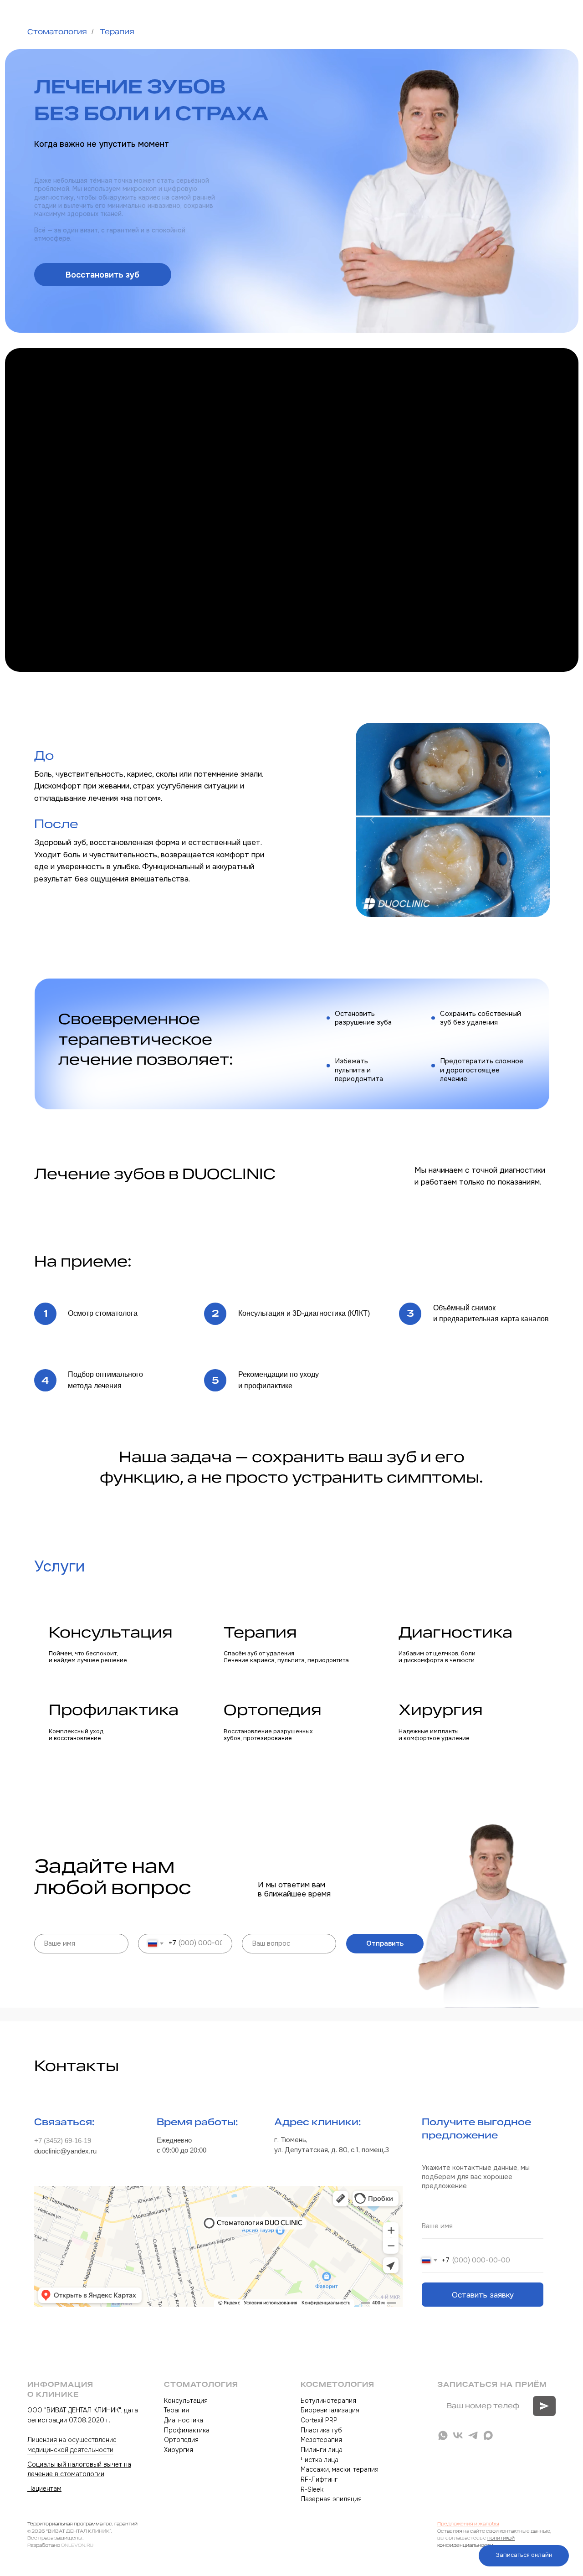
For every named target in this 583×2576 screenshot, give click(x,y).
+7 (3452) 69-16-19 (63, 2141)
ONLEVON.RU (77, 2545)
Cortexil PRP (319, 2420)
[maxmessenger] (488, 2435)
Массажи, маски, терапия (340, 2469)
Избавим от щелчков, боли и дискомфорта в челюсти (437, 1657)
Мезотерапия (321, 2440)
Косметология (338, 2384)
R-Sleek (312, 2489)
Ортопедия (273, 1710)
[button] (103, 275)
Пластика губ (321, 2430)
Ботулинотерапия (328, 2401)
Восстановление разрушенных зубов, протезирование (268, 1735)
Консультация (111, 1632)
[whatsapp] (443, 2435)
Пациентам (44, 2488)
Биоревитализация (330, 2410)
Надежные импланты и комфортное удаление (434, 1735)
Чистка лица (320, 2460)
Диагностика (455, 1632)
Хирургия (441, 1710)
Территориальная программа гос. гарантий (82, 2524)
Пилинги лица (322, 2450)
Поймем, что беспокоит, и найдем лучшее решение (88, 1657)
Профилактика (114, 1710)
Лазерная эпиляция (331, 2499)
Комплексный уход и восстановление (76, 1735)
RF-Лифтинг (319, 2479)
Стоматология (57, 32)
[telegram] (473, 2435)
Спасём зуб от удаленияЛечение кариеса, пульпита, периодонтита (286, 1657)
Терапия (117, 32)
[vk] (458, 2435)
